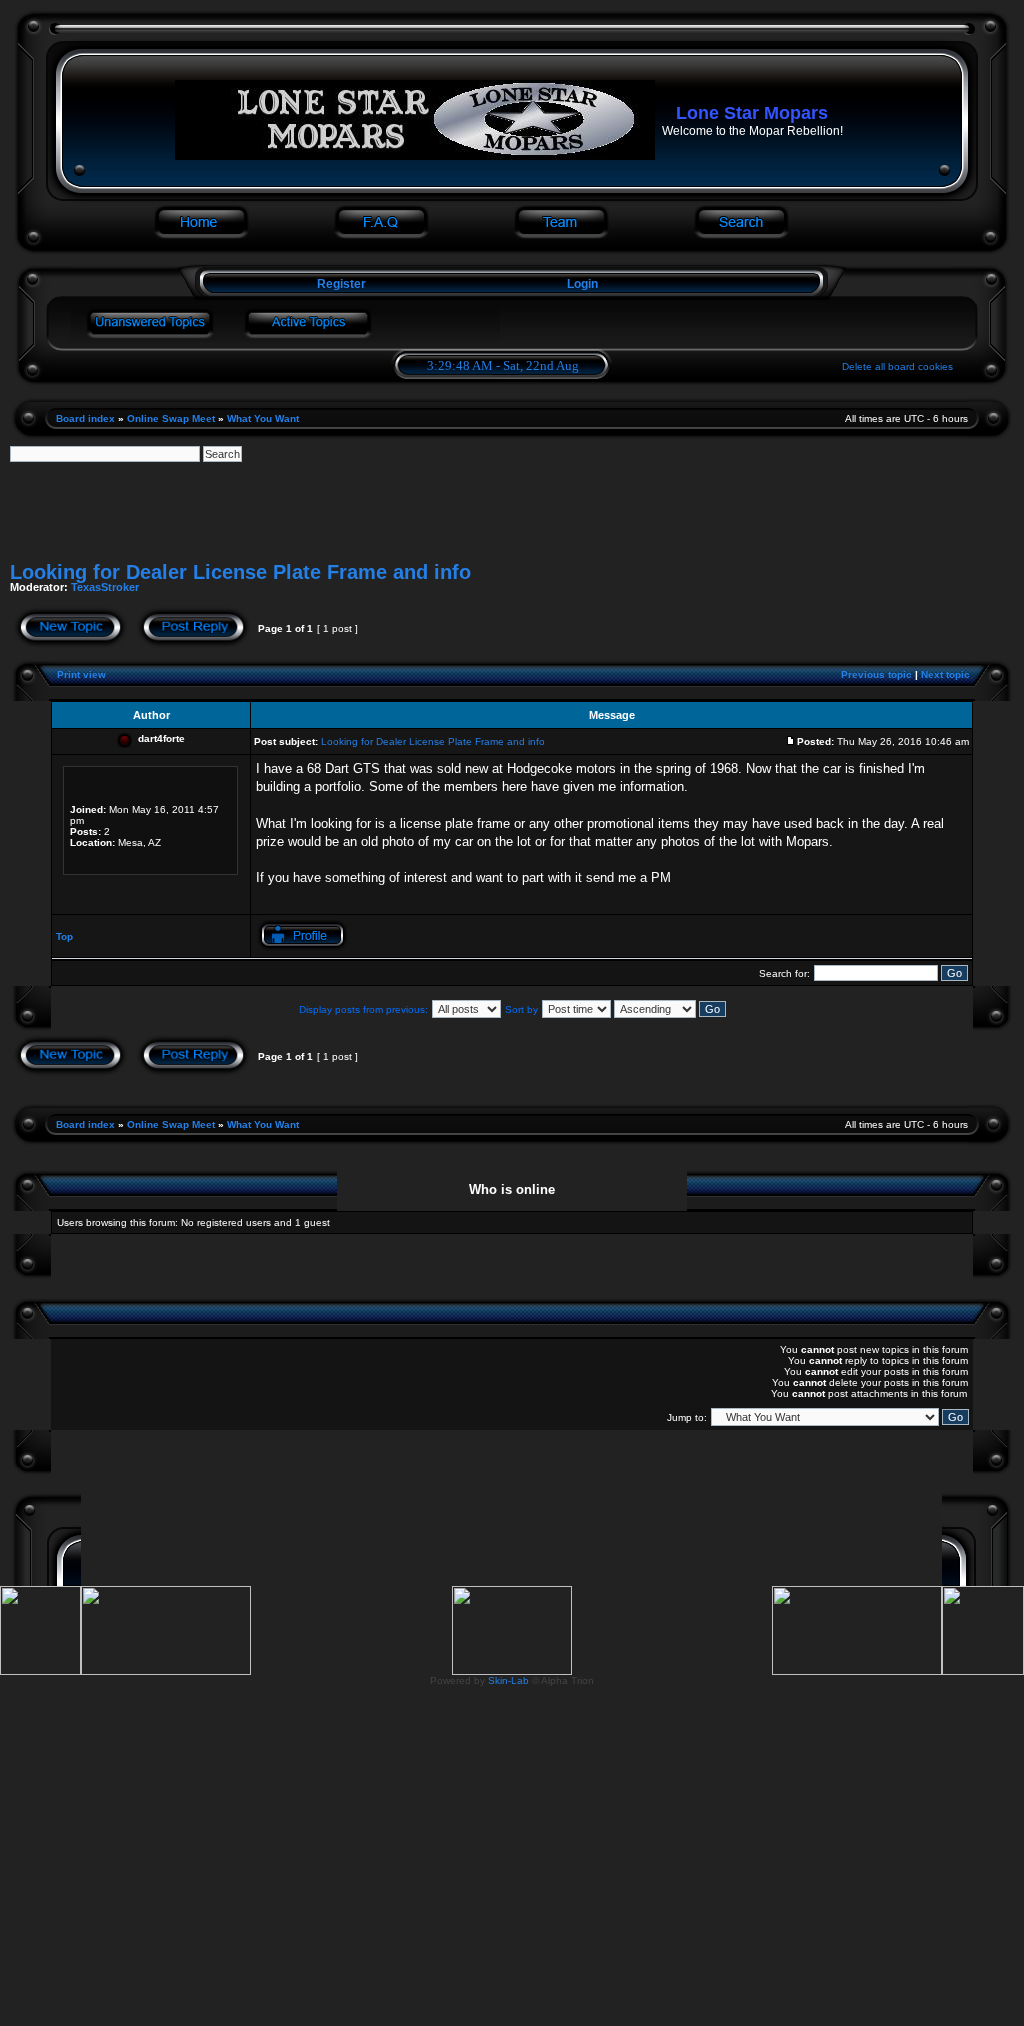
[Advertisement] (512, 507)
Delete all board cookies (897, 366)
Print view (81, 674)
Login (582, 284)
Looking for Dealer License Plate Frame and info (240, 572)
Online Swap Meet (171, 418)
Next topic (945, 674)
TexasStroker (105, 587)
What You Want (263, 418)
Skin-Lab (508, 1680)
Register (340, 284)
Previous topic (876, 674)
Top (64, 936)
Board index (85, 418)
